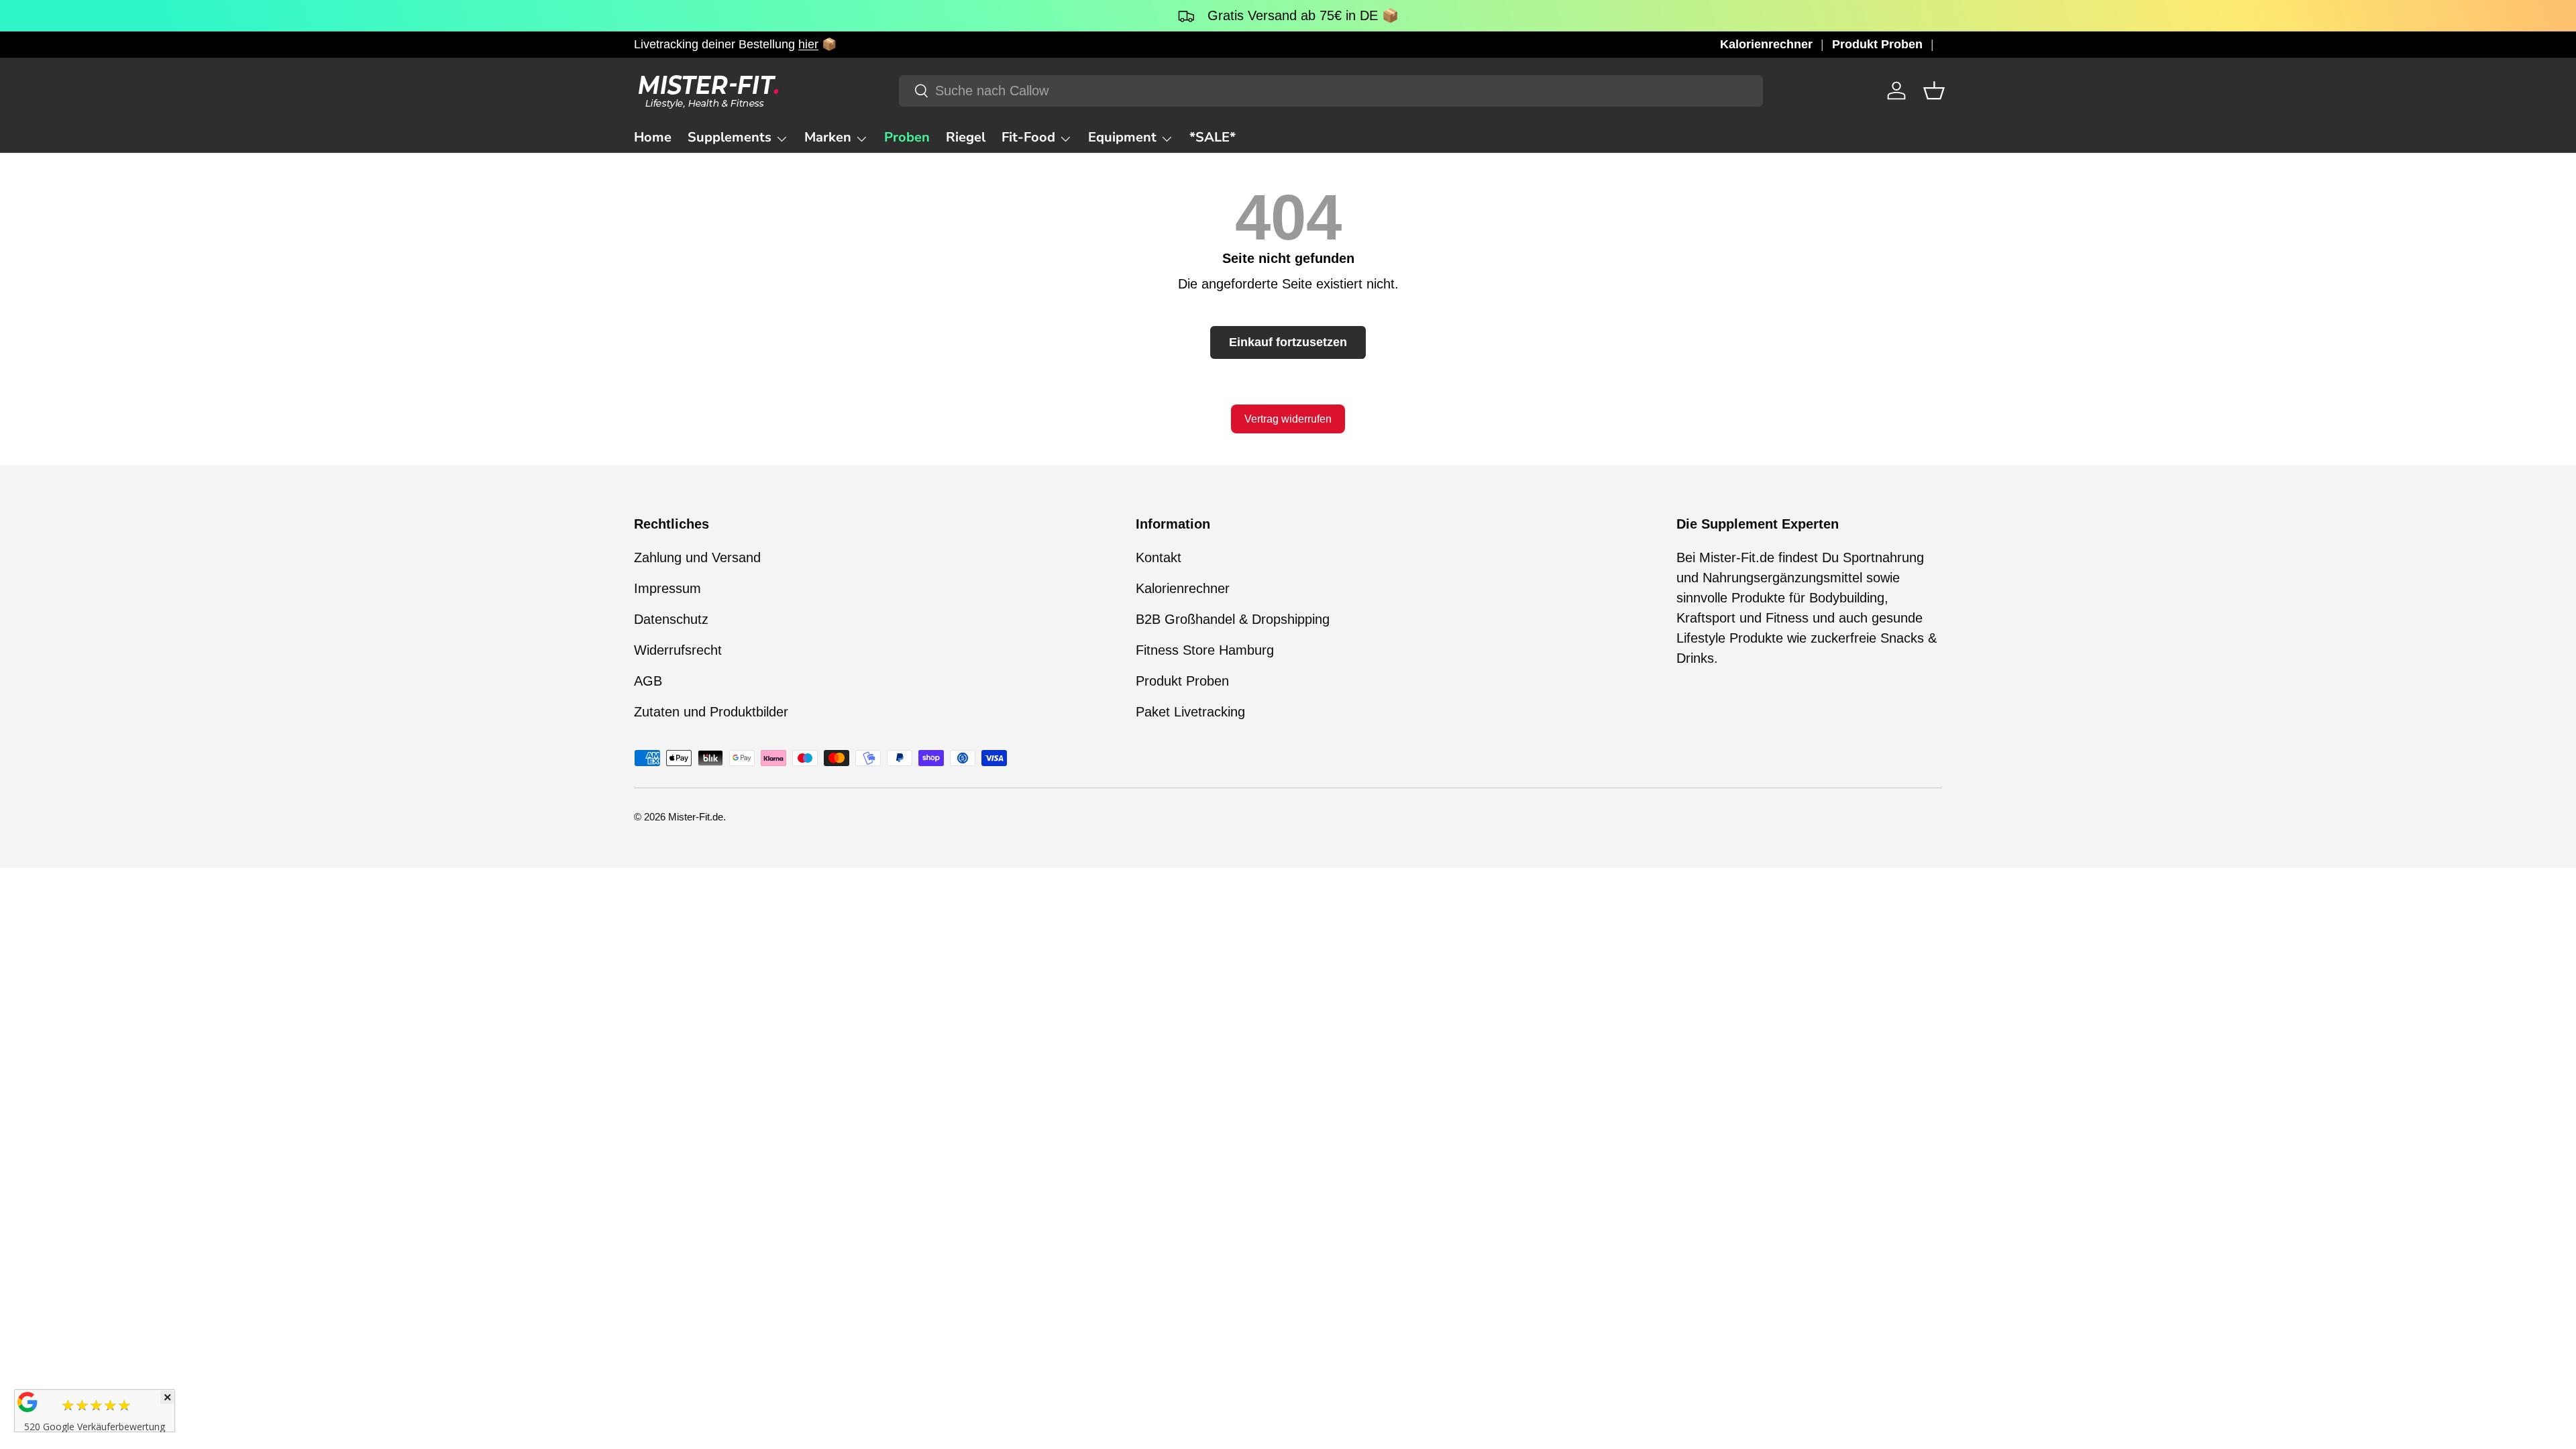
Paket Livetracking (1190, 712)
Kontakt (1159, 557)
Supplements (730, 137)
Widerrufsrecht (678, 650)
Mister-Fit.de (696, 817)
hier (808, 44)
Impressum (667, 588)
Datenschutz (671, 619)
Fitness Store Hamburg (1205, 650)
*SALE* (1213, 137)
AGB (648, 681)
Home (653, 137)
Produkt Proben (1877, 44)
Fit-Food (1028, 137)
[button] (1934, 91)
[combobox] (1331, 91)
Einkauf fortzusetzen (1288, 342)
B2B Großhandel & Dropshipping (1233, 619)
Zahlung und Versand (697, 557)
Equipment (1122, 137)
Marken (828, 137)
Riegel (966, 137)
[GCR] (28, 1402)
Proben (907, 137)
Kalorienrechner (1766, 44)
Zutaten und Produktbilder (711, 712)
